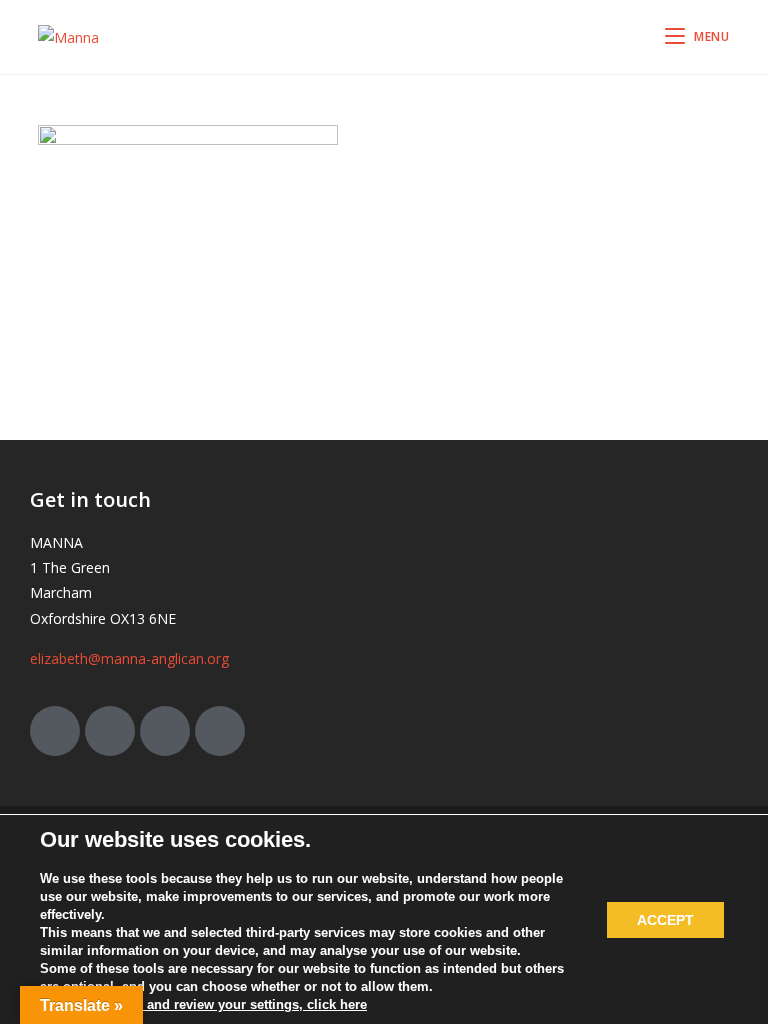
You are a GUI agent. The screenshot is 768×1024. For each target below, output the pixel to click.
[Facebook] (110, 731)
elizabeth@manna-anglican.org (129, 658)
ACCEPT (665, 920)
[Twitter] (55, 731)
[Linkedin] (220, 731)
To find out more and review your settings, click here (203, 1004)
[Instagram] (165, 731)
